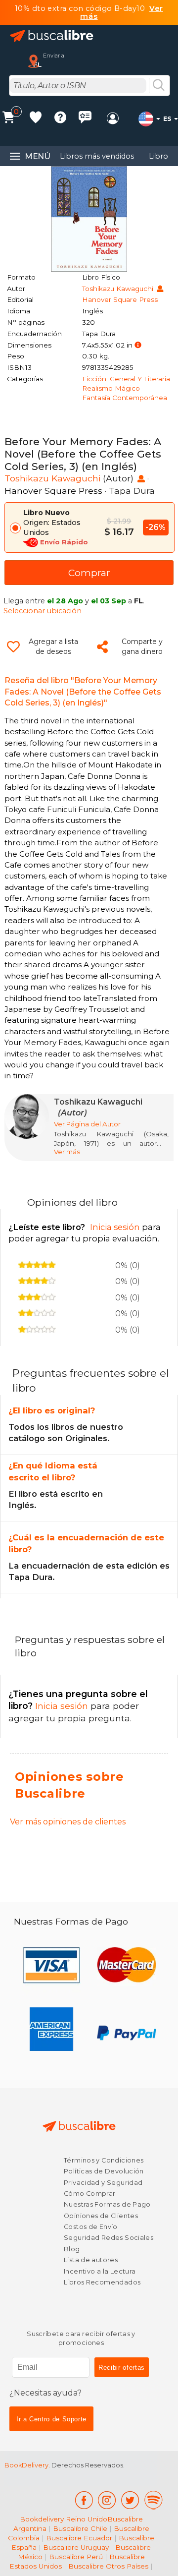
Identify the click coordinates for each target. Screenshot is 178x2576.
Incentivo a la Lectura (100, 2271)
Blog (72, 2249)
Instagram (107, 2500)
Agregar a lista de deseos (53, 646)
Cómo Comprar (90, 2194)
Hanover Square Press (120, 299)
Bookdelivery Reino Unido (64, 2519)
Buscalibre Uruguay (76, 2547)
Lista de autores (91, 2260)
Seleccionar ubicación (43, 611)
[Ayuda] (60, 119)
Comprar (89, 573)
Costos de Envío (91, 2227)
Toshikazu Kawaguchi (119, 289)
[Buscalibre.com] (52, 36)
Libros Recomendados (102, 2282)
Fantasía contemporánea (125, 398)
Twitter (130, 2500)
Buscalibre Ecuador (79, 2538)
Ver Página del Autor (87, 1124)
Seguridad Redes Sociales (109, 2238)
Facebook (84, 2500)
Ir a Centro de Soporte (51, 2419)
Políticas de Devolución (104, 2171)
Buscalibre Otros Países (108, 2566)
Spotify (154, 2500)
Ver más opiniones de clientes (68, 1822)
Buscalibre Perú (76, 2557)
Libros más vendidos (97, 156)
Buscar (159, 86)
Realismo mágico (111, 388)
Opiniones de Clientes (101, 2216)
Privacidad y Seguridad (103, 2183)
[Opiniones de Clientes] (85, 119)
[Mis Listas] (36, 119)
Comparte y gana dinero (142, 646)
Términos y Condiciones (104, 2160)
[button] (138, 345)
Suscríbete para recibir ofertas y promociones (81, 2338)
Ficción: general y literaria (126, 379)
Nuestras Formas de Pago (107, 2204)
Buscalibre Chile (80, 2528)
